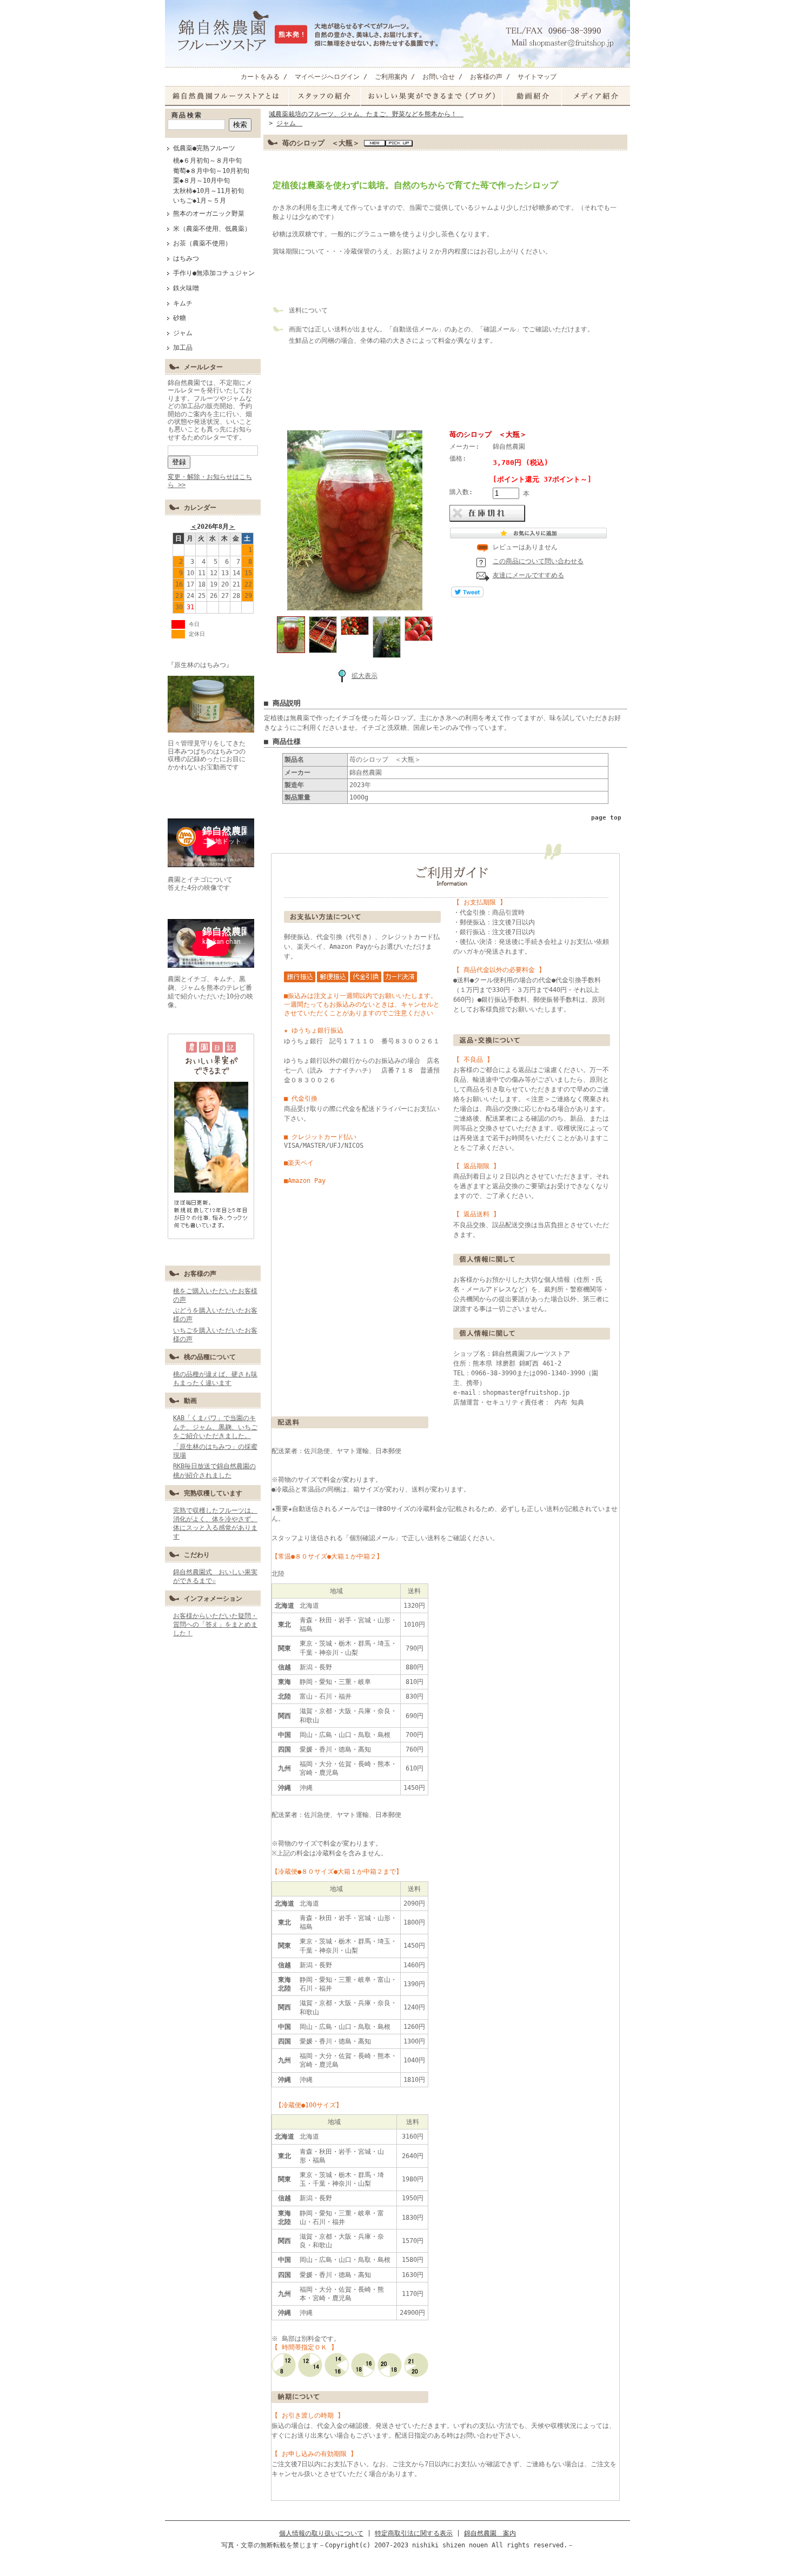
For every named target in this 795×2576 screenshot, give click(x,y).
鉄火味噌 (186, 288)
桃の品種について (210, 1357)
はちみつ (186, 258)
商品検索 (187, 115)
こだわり (197, 1555)
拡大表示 (365, 676)
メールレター (203, 367)
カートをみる (260, 77)
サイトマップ (537, 77)
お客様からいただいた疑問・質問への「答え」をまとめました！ (215, 1625)
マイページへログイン (327, 77)
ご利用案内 (391, 77)
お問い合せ (439, 77)
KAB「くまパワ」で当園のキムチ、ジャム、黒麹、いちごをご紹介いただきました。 (215, 1427)
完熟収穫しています (213, 1493)
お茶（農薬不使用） (202, 243)
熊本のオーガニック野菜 (209, 214)
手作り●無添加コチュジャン (214, 273)
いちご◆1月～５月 (200, 201)
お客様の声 (486, 77)
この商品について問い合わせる (538, 561)
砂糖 (180, 318)
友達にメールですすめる (528, 575)
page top (606, 818)
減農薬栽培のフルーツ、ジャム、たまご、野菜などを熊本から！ (366, 114)
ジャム (186, 333)
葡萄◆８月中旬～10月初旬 (211, 171)
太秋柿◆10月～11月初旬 (208, 191)
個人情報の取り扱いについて (321, 2533)
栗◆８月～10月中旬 (201, 181)
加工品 (183, 348)
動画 (190, 1401)
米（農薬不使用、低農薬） (212, 229)
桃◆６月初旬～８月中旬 (207, 161)
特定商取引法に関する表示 (414, 2533)
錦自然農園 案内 (490, 2533)
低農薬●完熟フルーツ (204, 148)
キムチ (183, 303)
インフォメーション (213, 1599)
